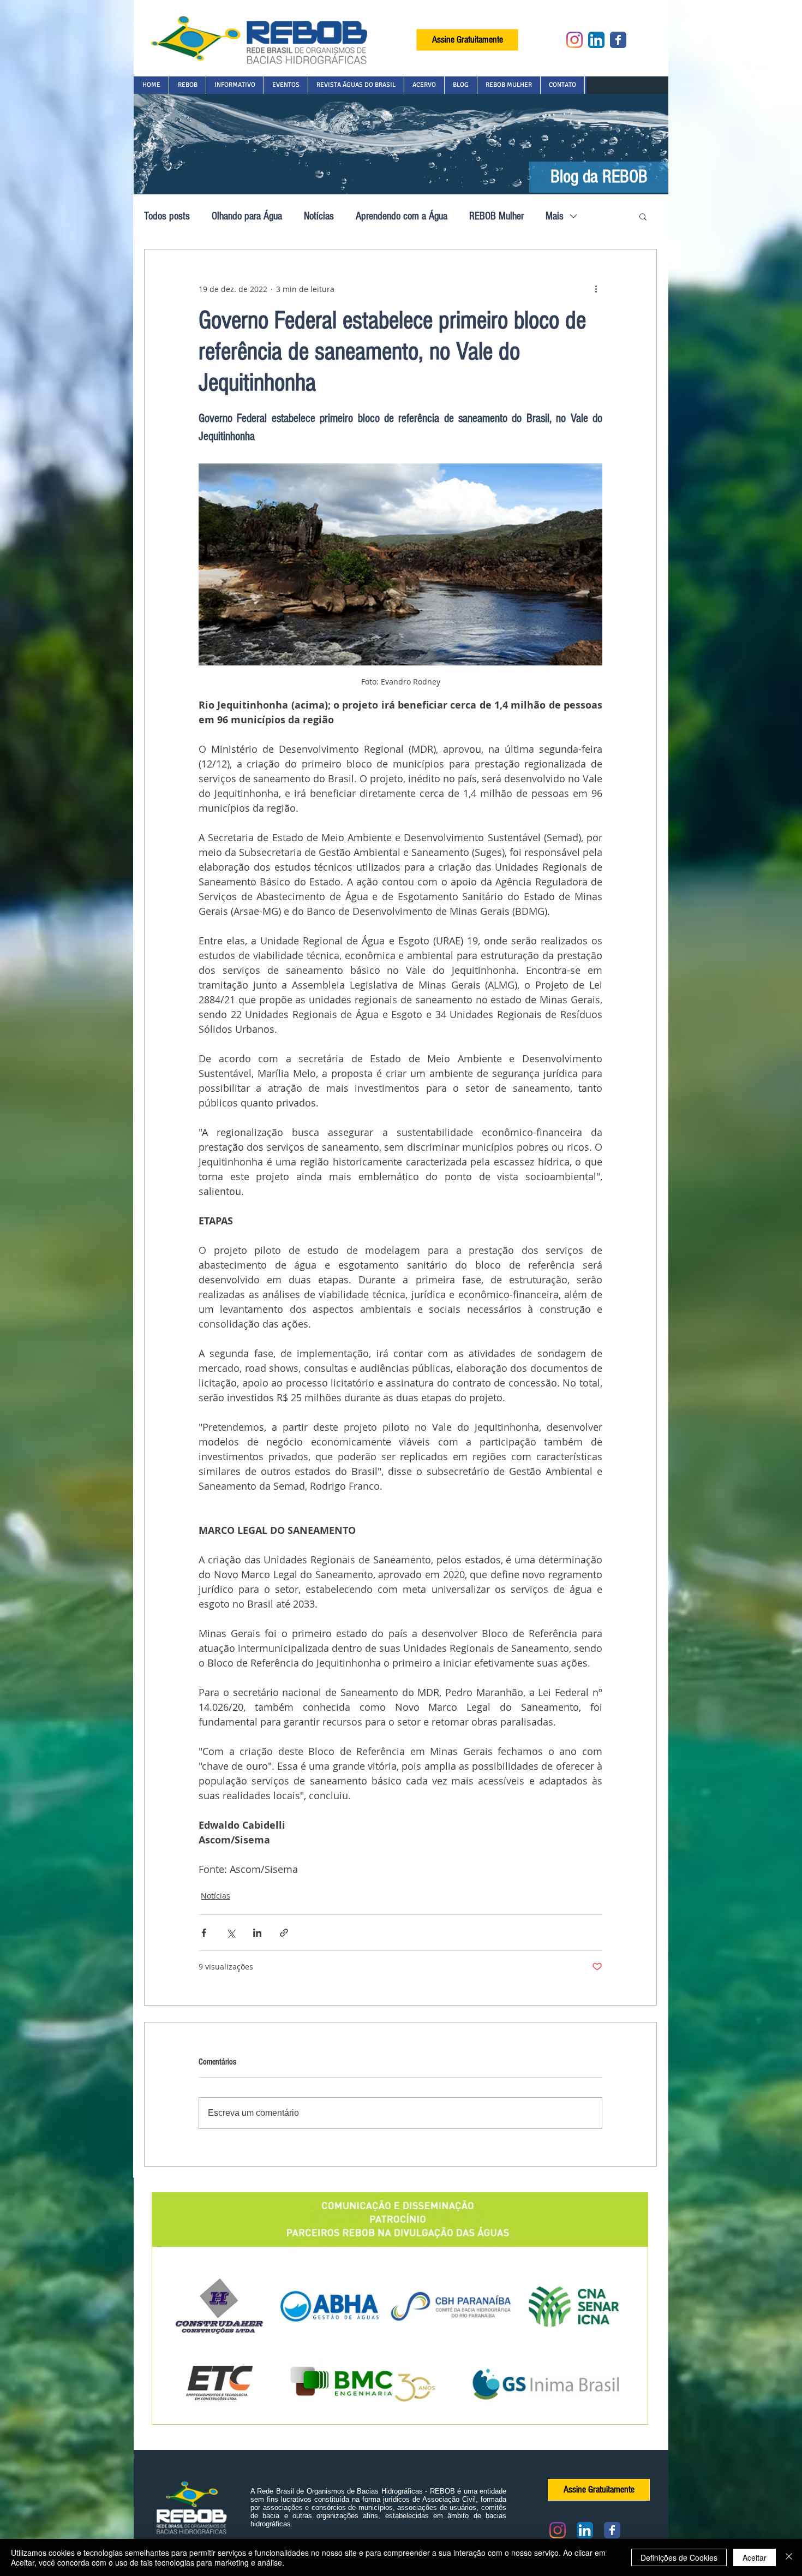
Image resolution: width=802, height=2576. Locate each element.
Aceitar (755, 2557)
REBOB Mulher (496, 216)
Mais (555, 216)
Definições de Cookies (679, 2557)
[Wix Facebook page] (618, 40)
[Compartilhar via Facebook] (204, 1933)
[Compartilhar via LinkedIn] (257, 1933)
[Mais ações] (596, 289)
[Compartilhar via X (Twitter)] (231, 1933)
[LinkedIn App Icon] (596, 40)
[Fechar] (789, 2557)
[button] (187, 85)
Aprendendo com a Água (402, 216)
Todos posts (167, 216)
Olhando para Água (247, 216)
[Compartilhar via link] (284, 1933)
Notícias (319, 216)
